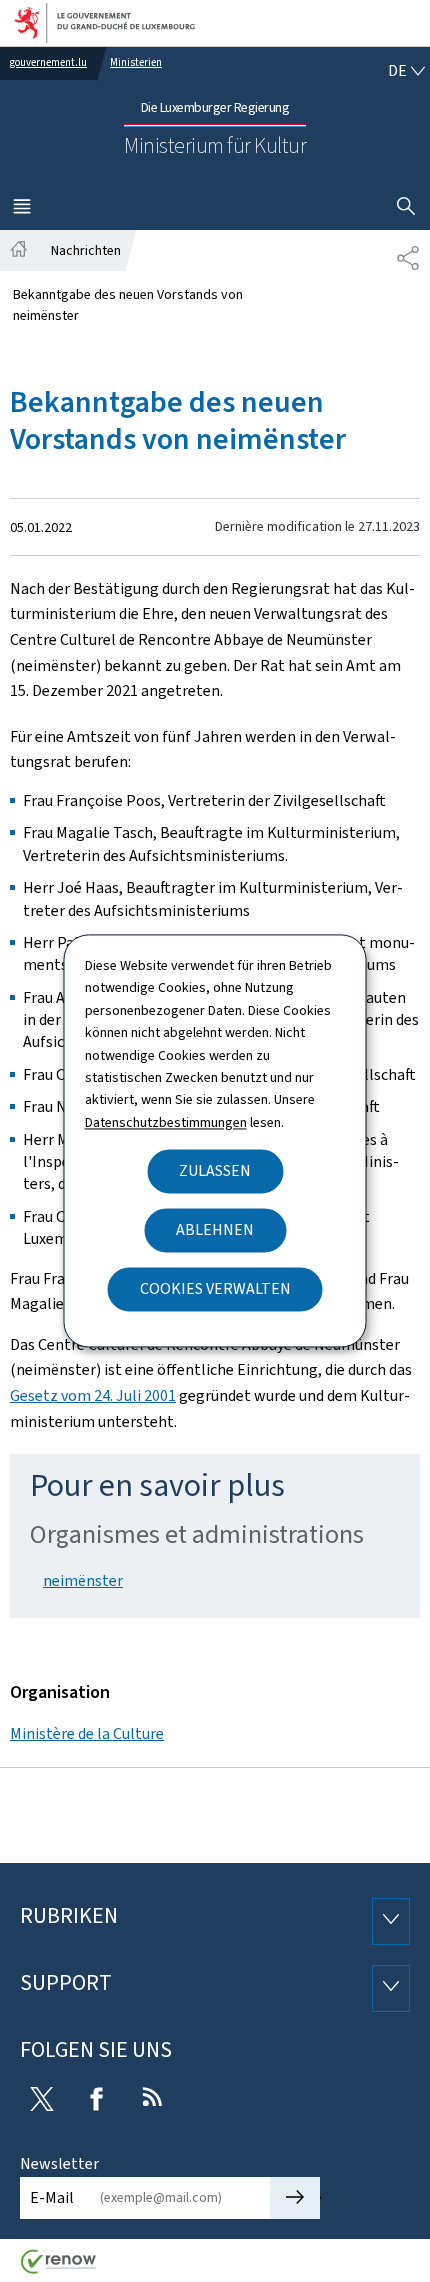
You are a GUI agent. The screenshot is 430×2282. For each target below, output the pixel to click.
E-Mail (52, 2197)
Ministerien (136, 62)
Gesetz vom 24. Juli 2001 (93, 1395)
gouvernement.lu (48, 62)
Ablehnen (215, 1230)
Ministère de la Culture (87, 1733)
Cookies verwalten (215, 1289)
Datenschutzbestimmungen (166, 1122)
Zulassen (215, 1171)
